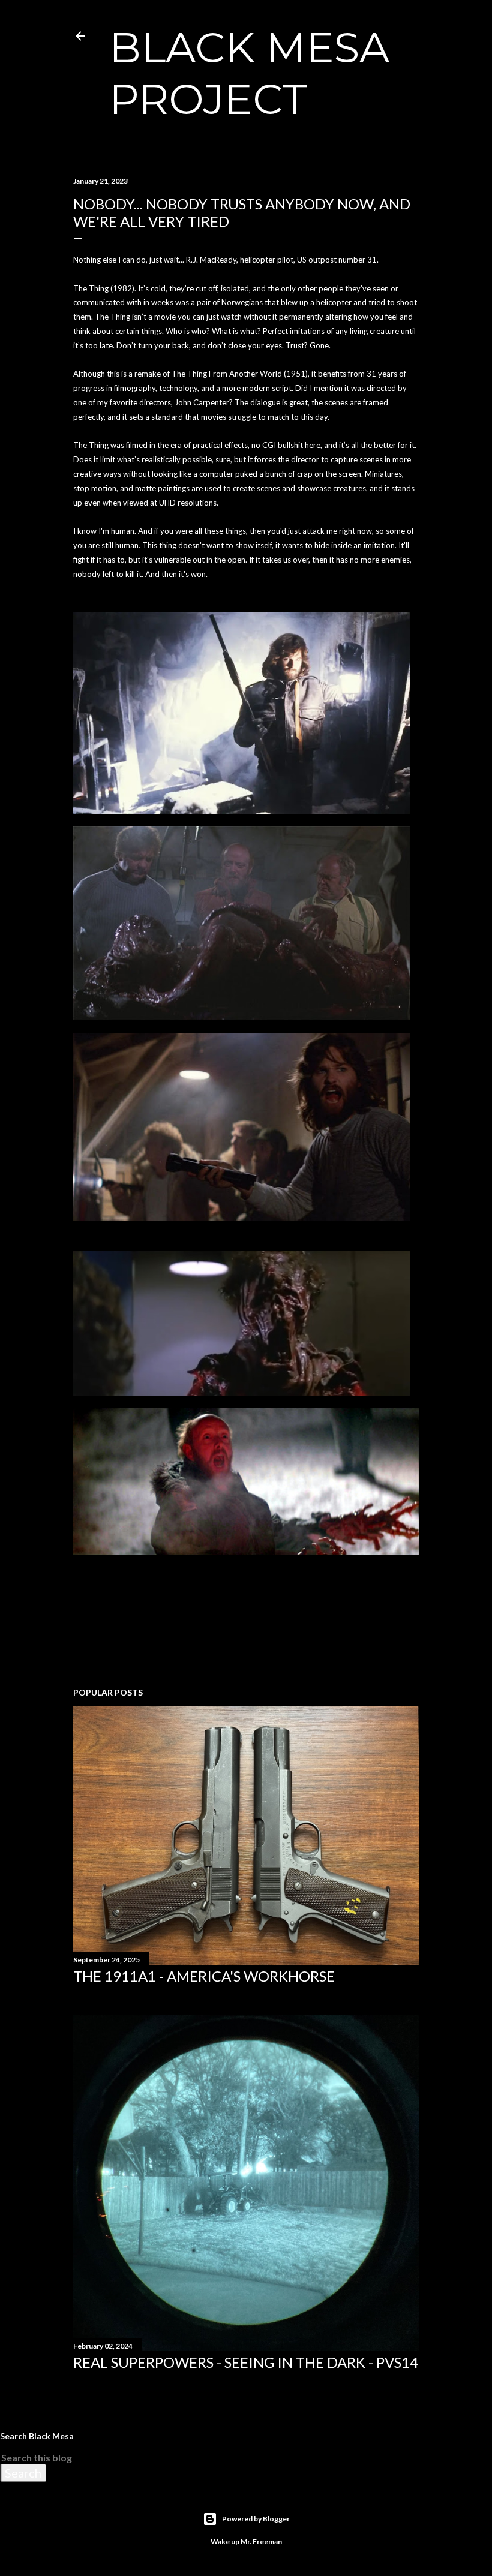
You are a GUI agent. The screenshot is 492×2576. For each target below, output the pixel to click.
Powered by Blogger (256, 2519)
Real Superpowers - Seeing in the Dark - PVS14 (246, 2362)
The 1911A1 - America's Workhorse (204, 1976)
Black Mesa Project (249, 73)
